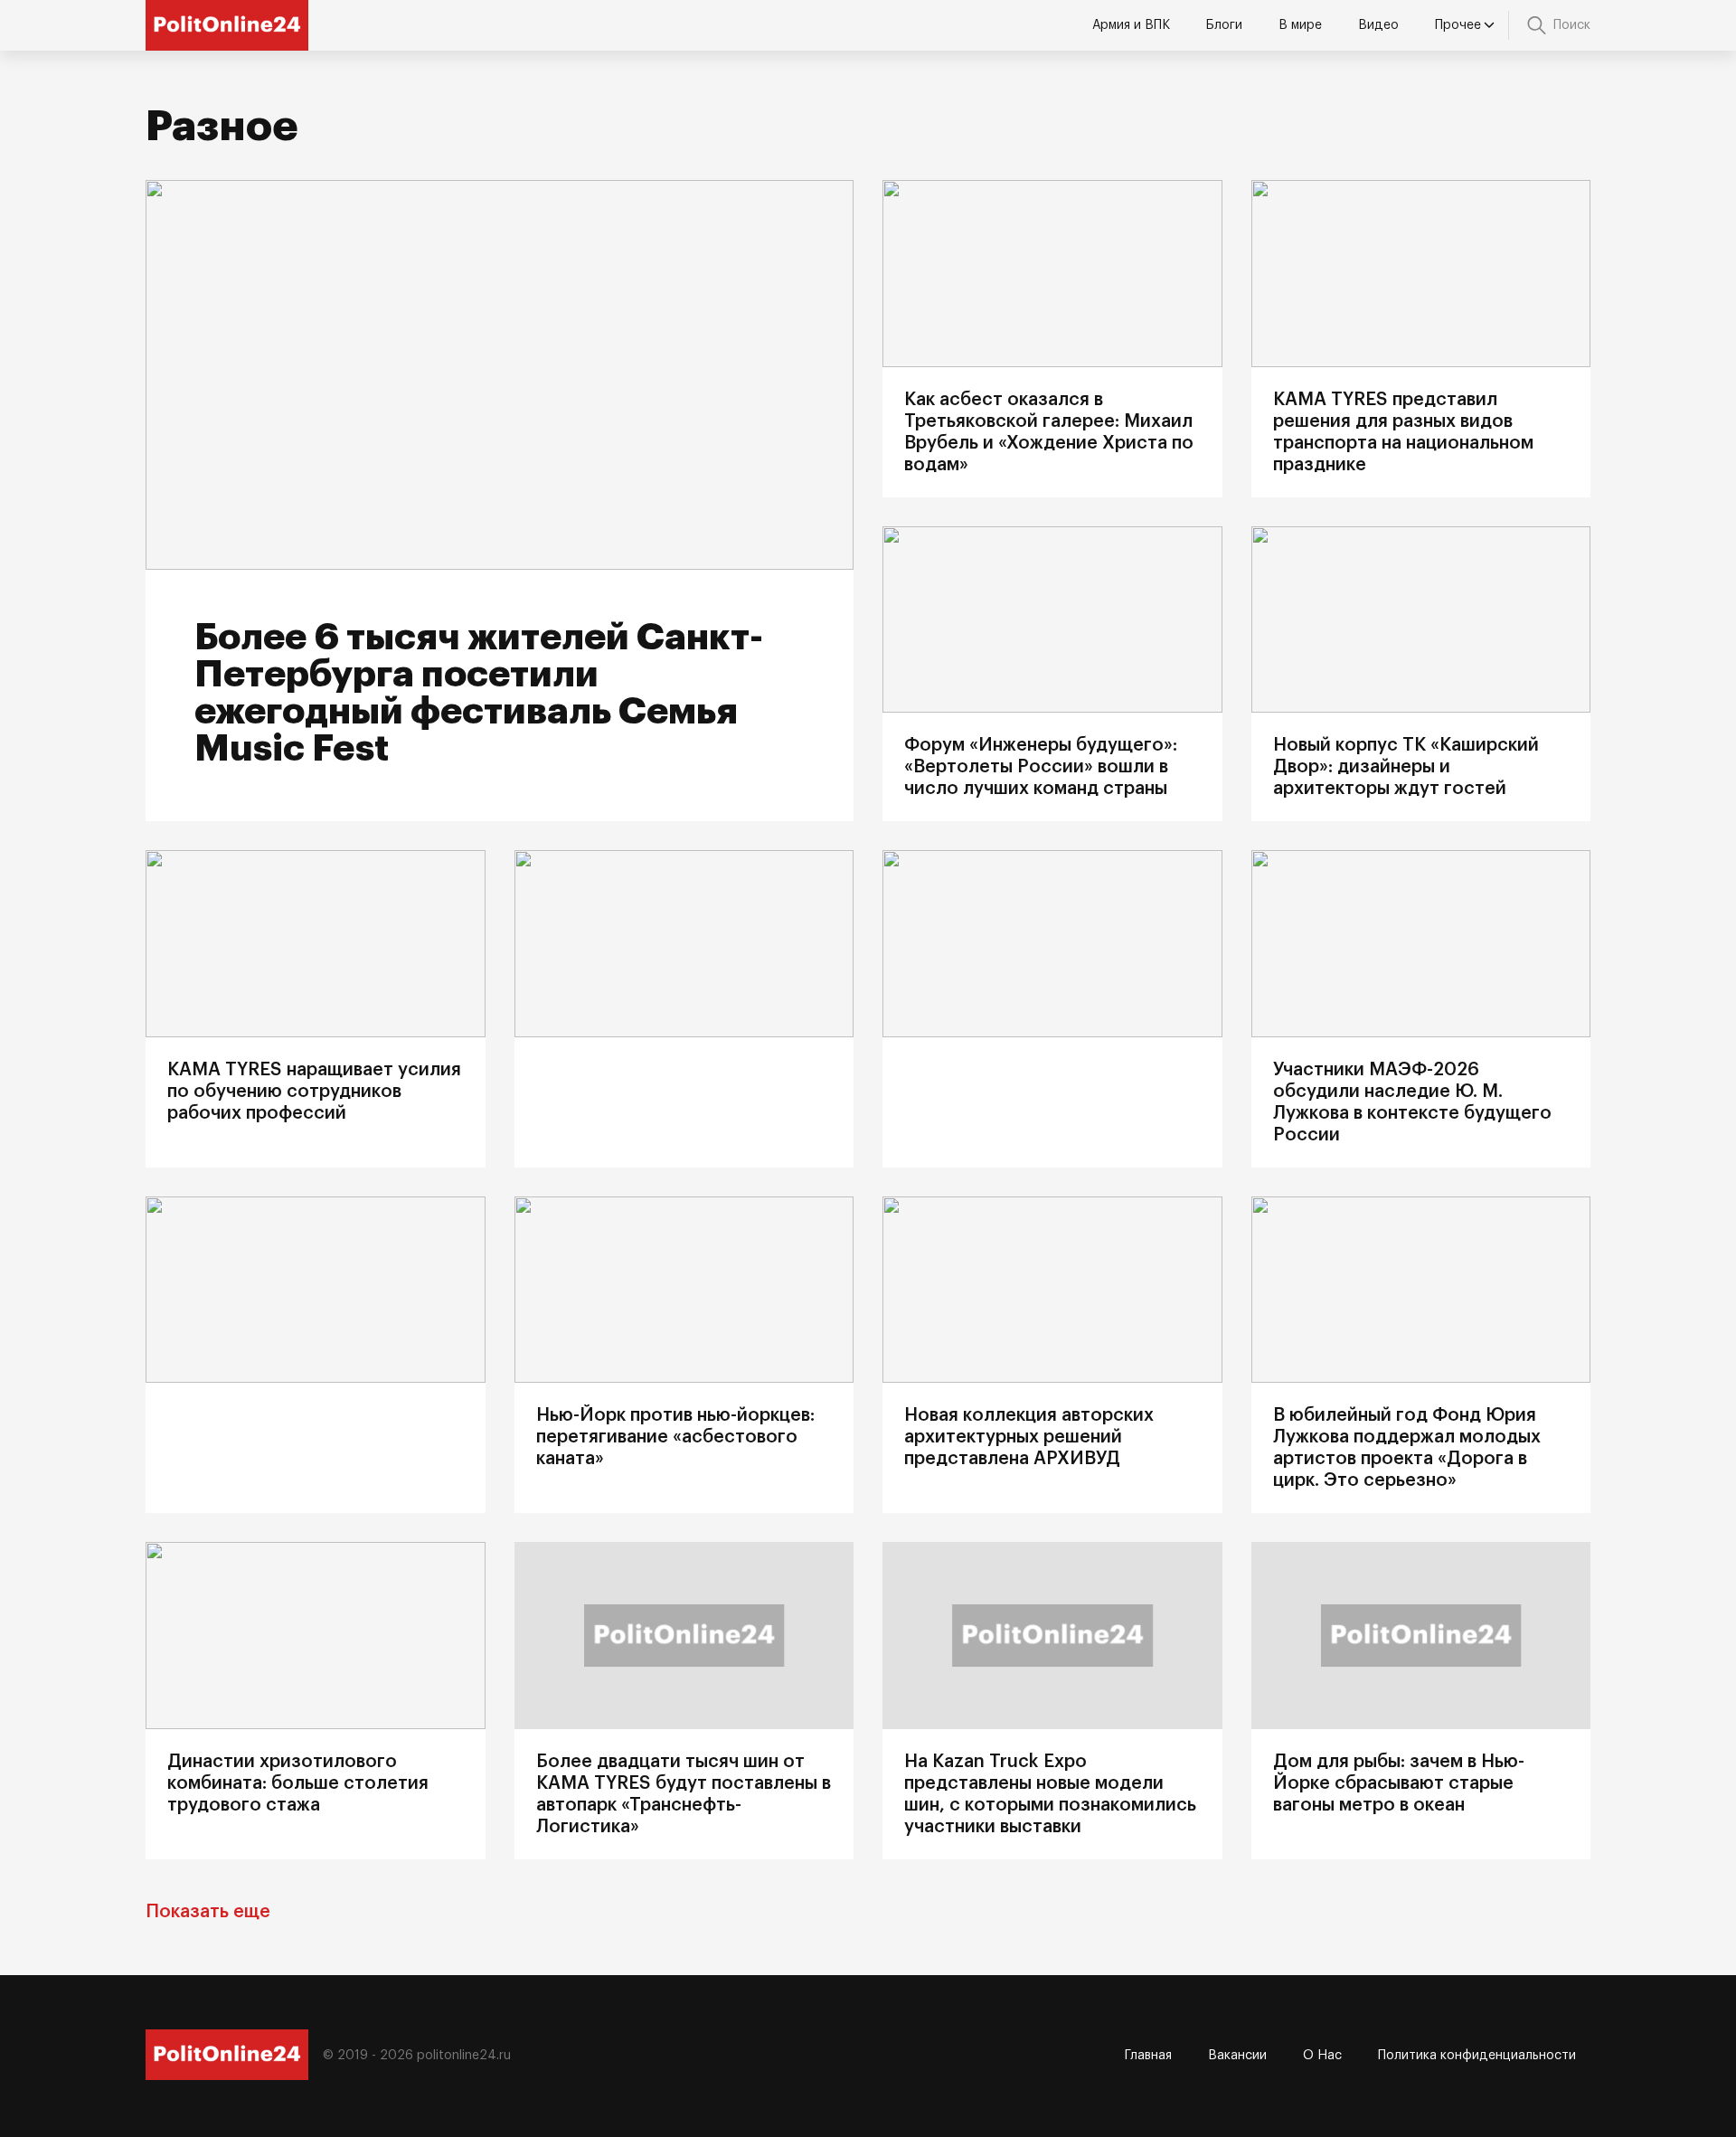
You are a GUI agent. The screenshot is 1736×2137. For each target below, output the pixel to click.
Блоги (1224, 25)
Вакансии (1237, 2056)
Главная (1148, 2056)
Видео (1378, 25)
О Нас (1322, 2056)
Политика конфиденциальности (1477, 2056)
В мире (1300, 25)
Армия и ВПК (1131, 25)
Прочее (1458, 25)
